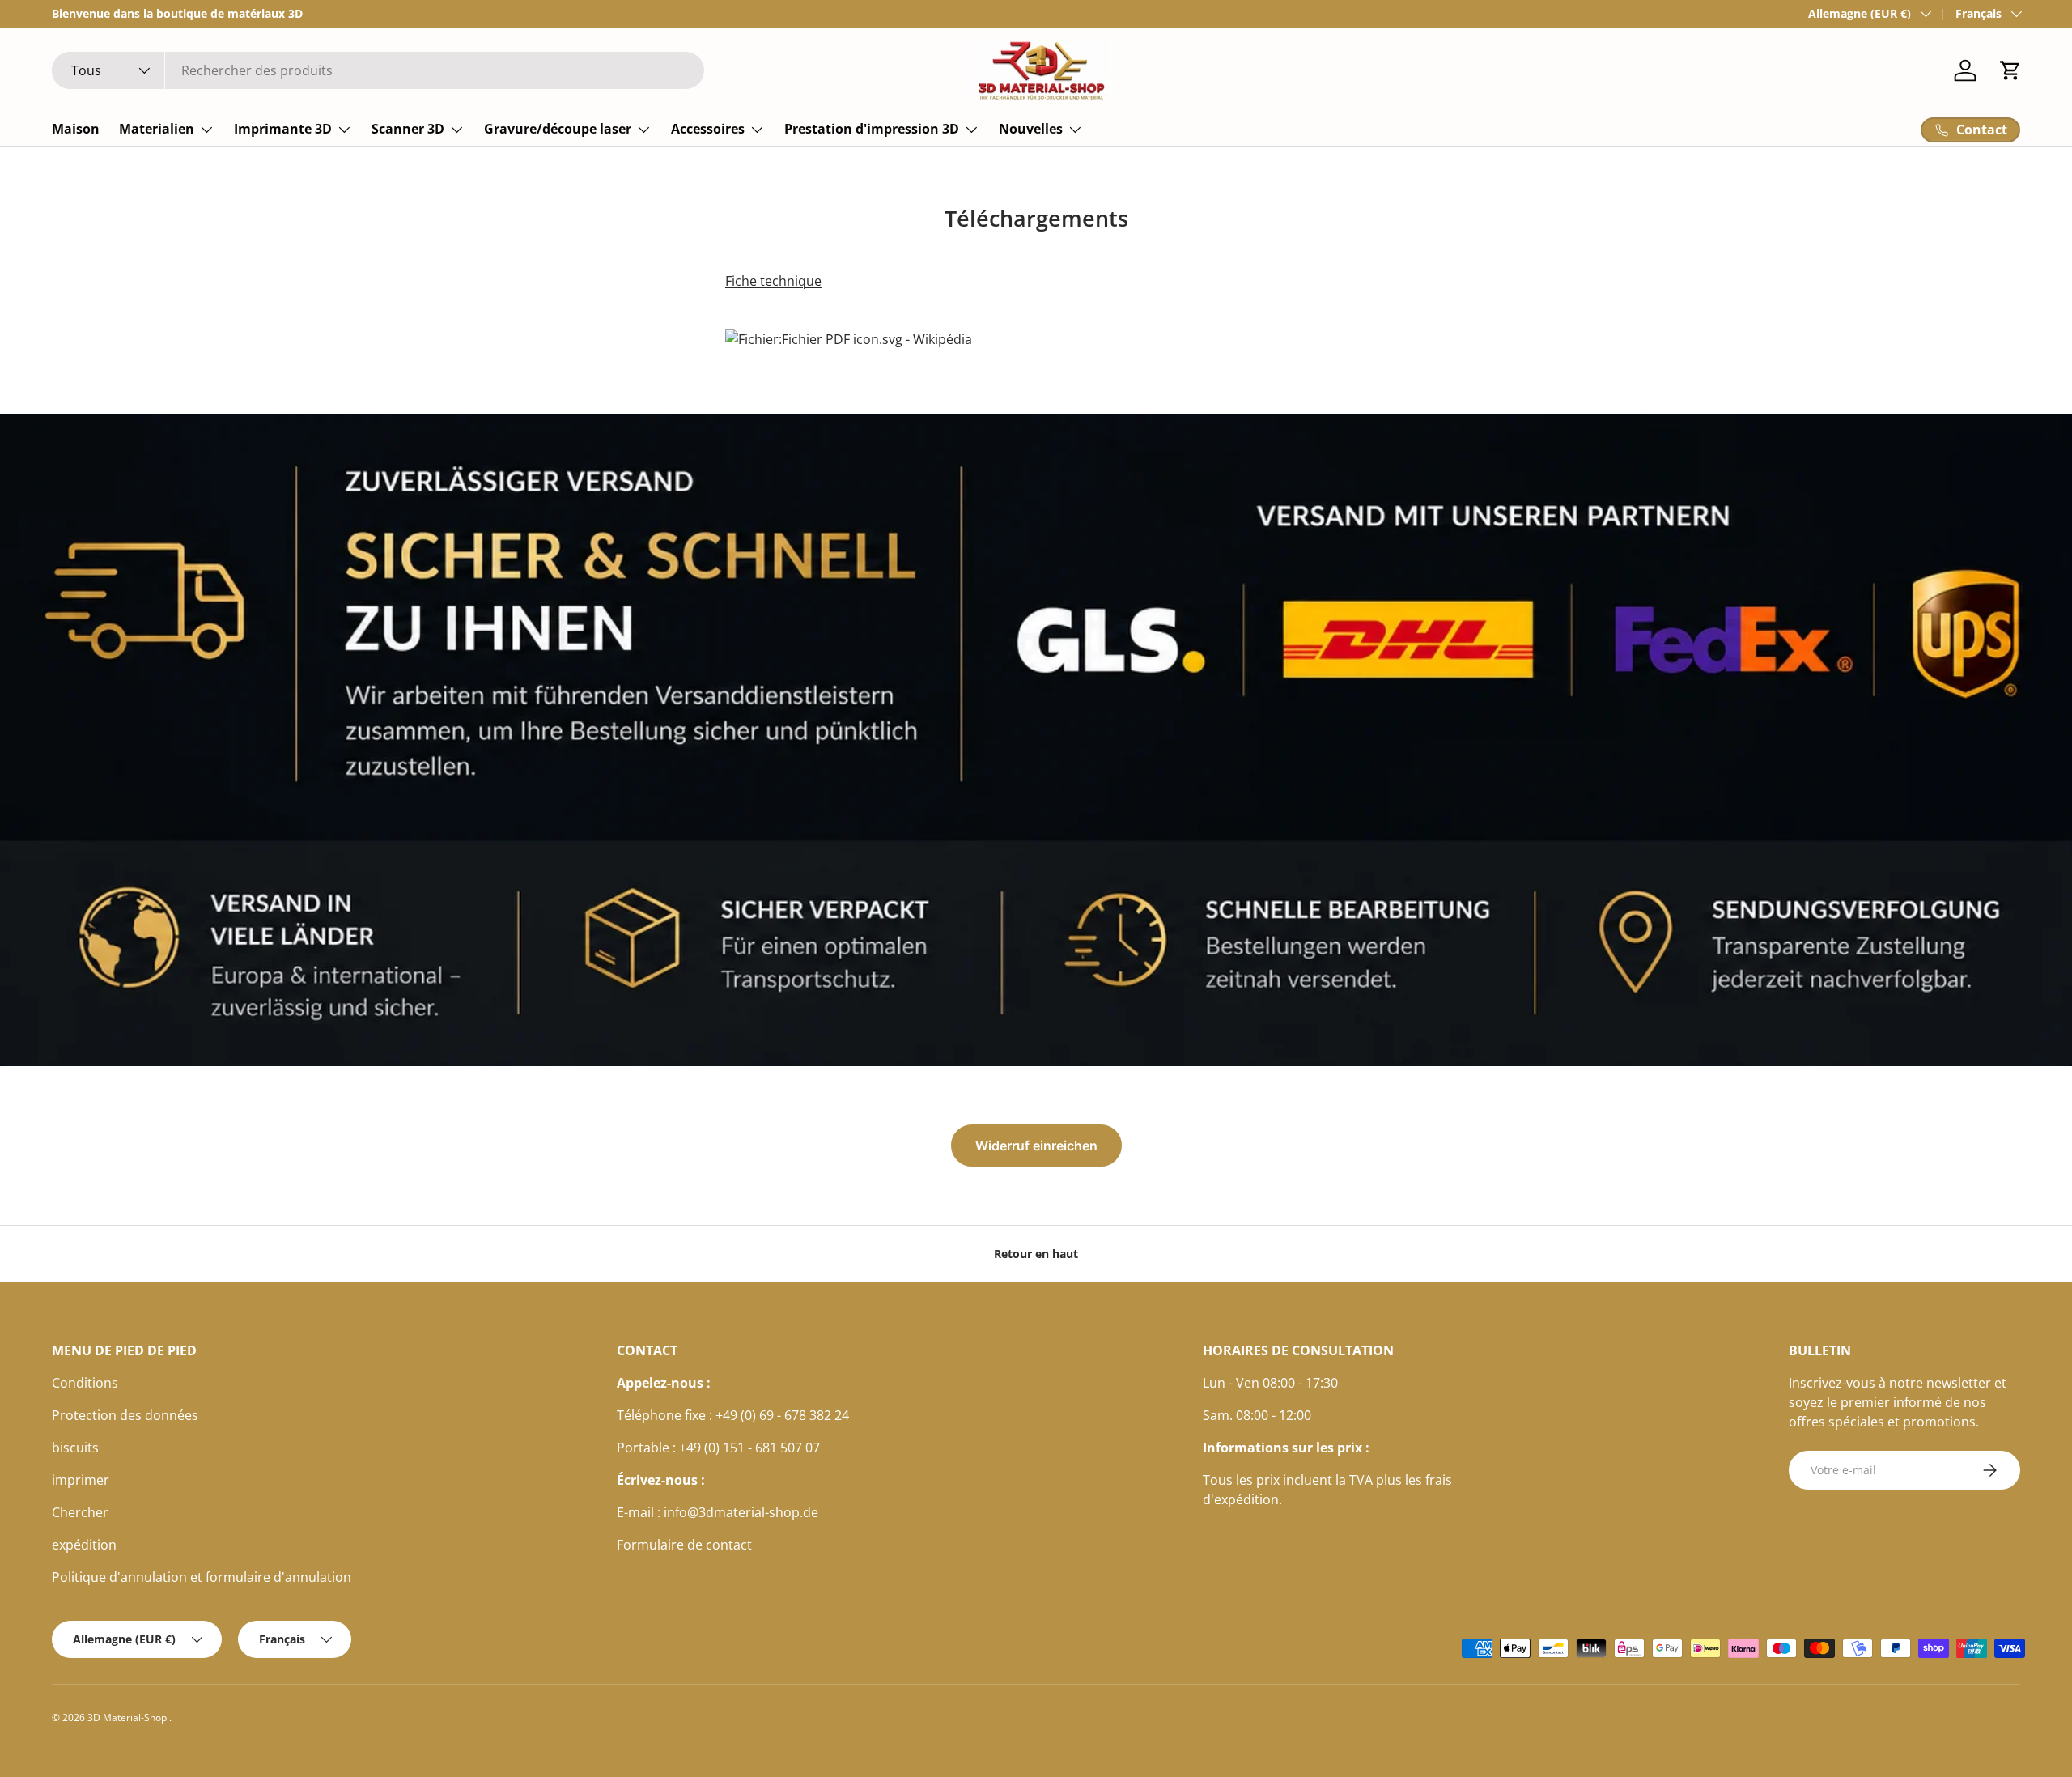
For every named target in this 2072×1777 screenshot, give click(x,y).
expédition (84, 1545)
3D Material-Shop (128, 1717)
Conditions (85, 1383)
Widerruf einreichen (1036, 1146)
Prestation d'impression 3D (872, 129)
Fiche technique (773, 281)
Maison (76, 129)
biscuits (75, 1448)
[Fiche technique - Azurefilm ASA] (849, 326)
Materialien (157, 129)
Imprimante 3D (283, 129)
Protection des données (125, 1415)
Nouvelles (1031, 129)
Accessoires (708, 129)
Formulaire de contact (684, 1545)
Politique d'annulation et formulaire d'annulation (202, 1577)
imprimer (81, 1480)
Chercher (80, 1512)
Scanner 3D (408, 129)
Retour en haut (1036, 1254)
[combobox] (378, 70)
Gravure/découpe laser (558, 129)
